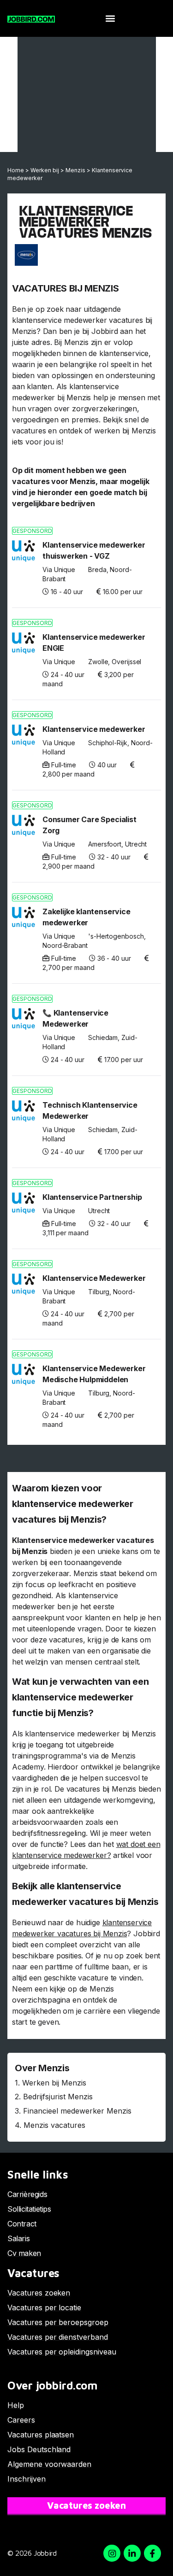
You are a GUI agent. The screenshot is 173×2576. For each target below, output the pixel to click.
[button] (110, 19)
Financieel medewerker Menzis (77, 2111)
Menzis (75, 170)
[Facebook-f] (152, 2553)
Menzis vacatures (54, 2125)
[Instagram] (112, 2553)
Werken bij (45, 170)
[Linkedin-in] (132, 2553)
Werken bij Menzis (54, 2083)
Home (16, 170)
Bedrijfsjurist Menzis (58, 2097)
